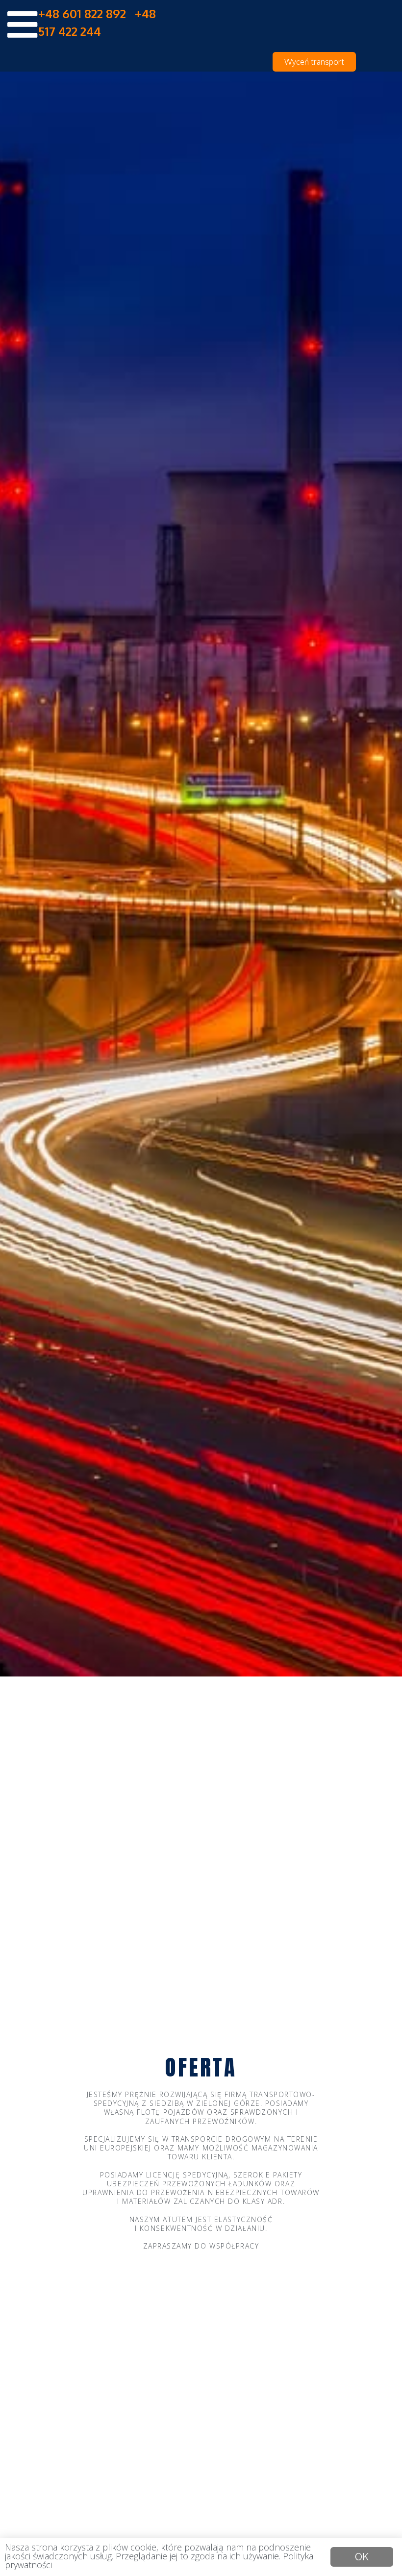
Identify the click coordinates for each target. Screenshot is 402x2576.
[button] (314, 62)
